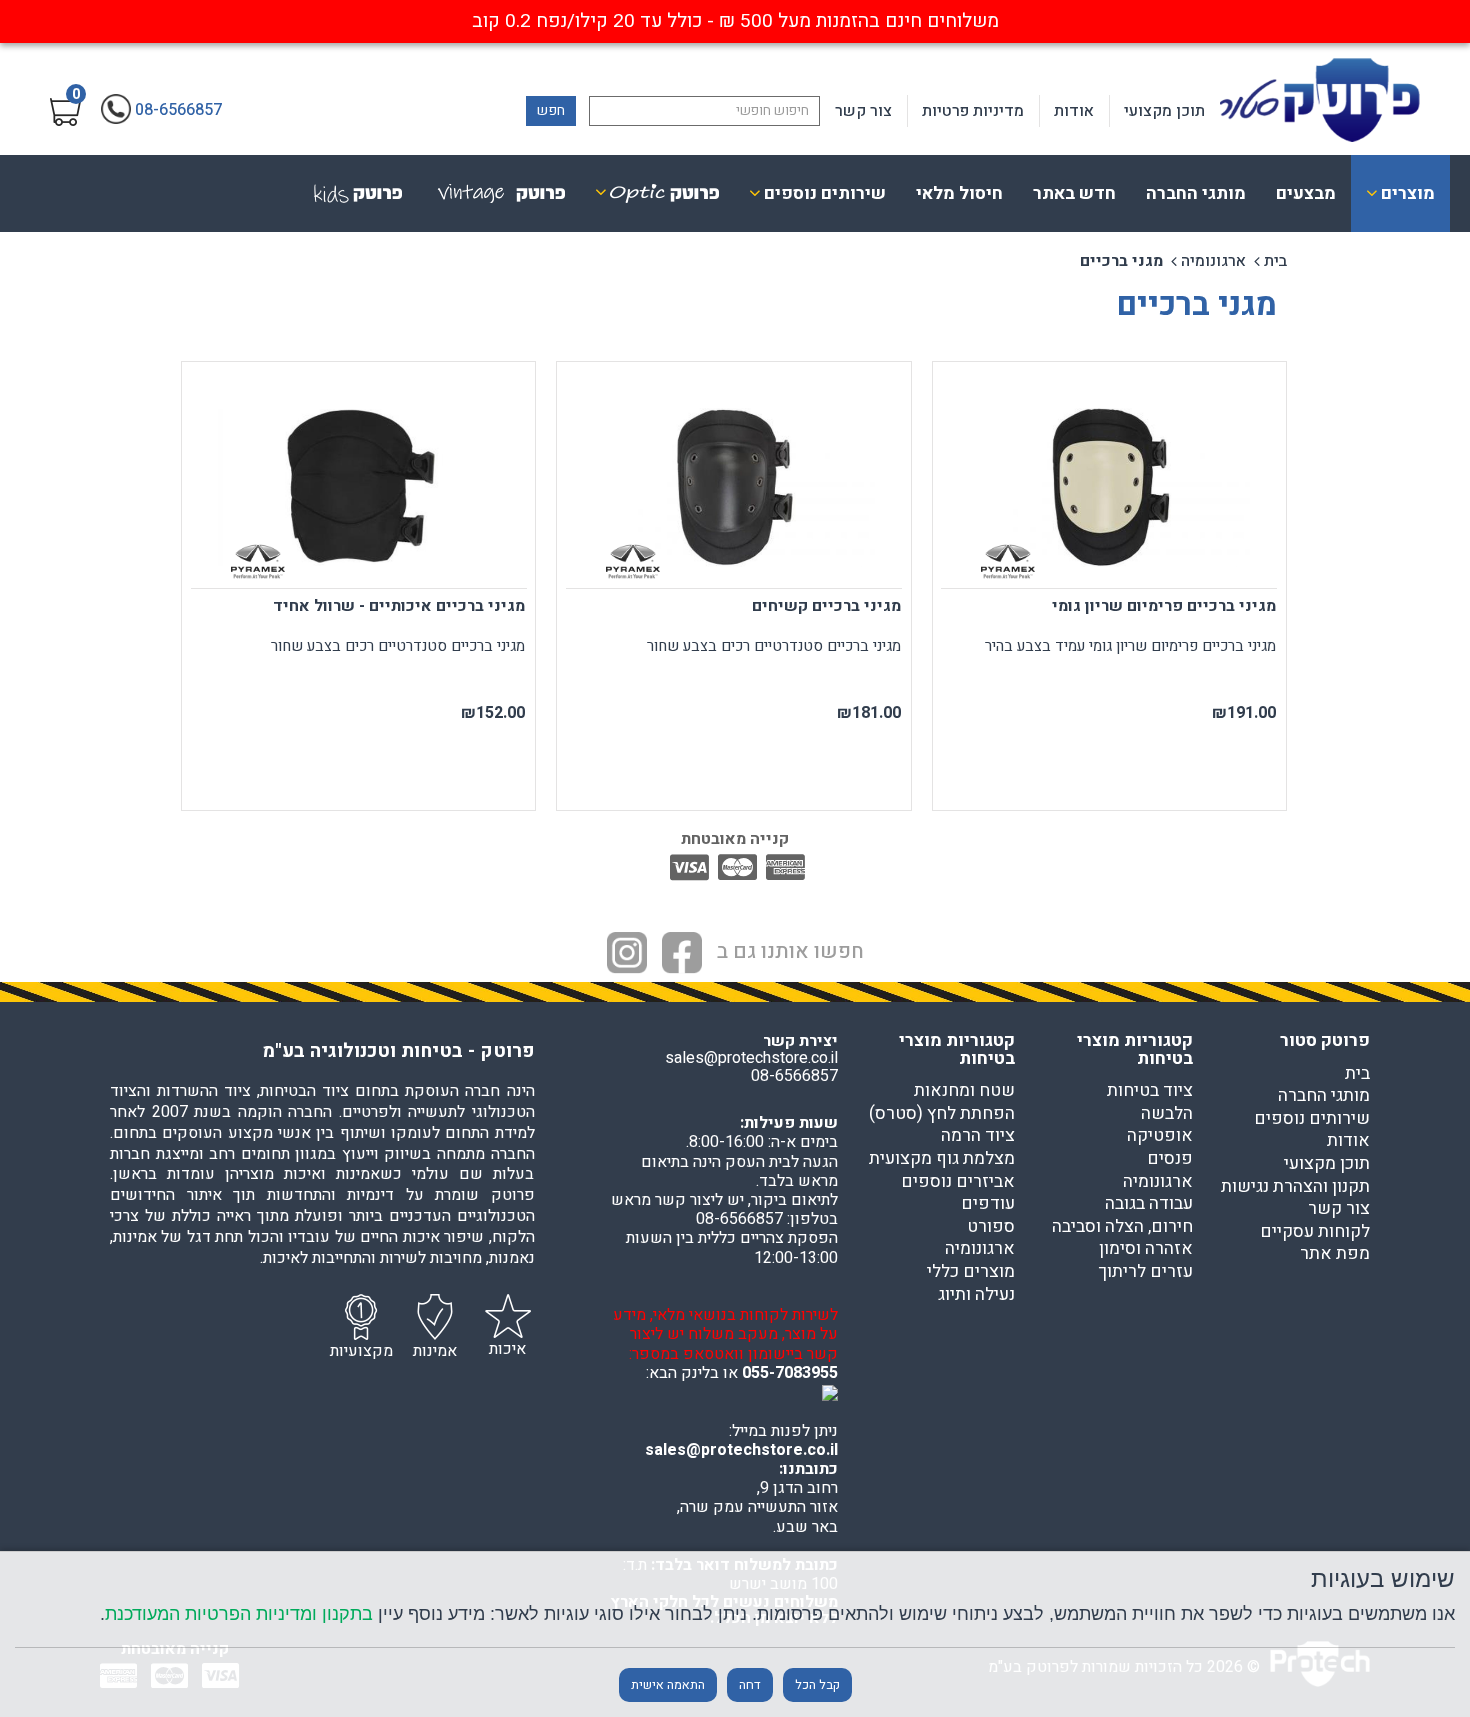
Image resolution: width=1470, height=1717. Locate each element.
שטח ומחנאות (964, 1091)
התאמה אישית (668, 1685)
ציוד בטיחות (1150, 1091)
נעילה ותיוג (976, 1295)
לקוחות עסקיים (1315, 1232)
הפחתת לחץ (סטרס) (942, 1114)
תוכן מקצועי (1164, 111)
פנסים (1170, 1159)
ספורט (991, 1227)
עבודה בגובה (1149, 1204)
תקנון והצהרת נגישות (1295, 1187)
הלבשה (1167, 1114)
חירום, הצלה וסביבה (1122, 1227)
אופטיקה (1160, 1136)
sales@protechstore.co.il (741, 1450)
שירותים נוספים (1312, 1119)
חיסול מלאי (959, 193)
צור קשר (863, 111)
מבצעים (1306, 193)
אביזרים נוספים (958, 1182)
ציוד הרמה (978, 1136)
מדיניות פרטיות (973, 111)
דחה (750, 1685)
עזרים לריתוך (1145, 1272)
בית (1275, 261)
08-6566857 (794, 1076)
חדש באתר (1074, 193)
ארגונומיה (1213, 261)
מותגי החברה (1196, 193)
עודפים (988, 1204)
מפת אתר (1335, 1254)
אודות (1074, 111)
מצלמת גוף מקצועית (942, 1159)
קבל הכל (817, 1685)
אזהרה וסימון (1146, 1249)
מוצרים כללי (971, 1272)
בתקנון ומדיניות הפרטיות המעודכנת (239, 1613)
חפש (551, 110)
